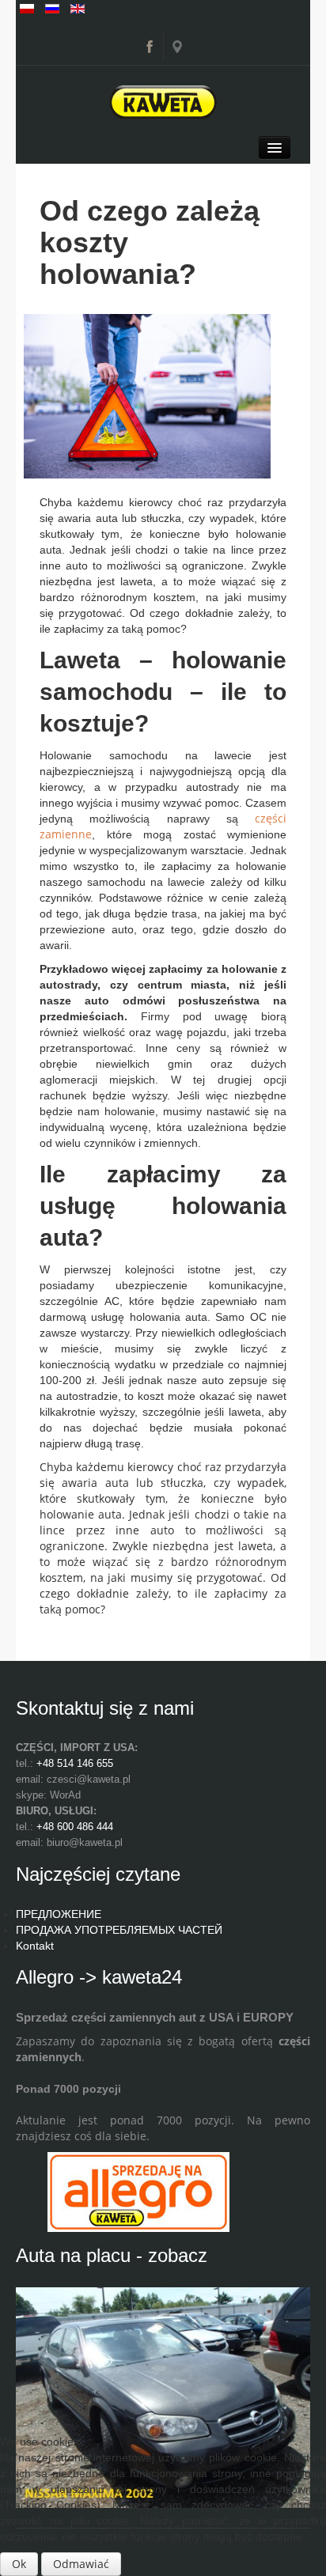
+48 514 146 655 (75, 1763)
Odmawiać (81, 2564)
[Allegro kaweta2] (138, 2191)
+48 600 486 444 (75, 1827)
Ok (19, 2564)
